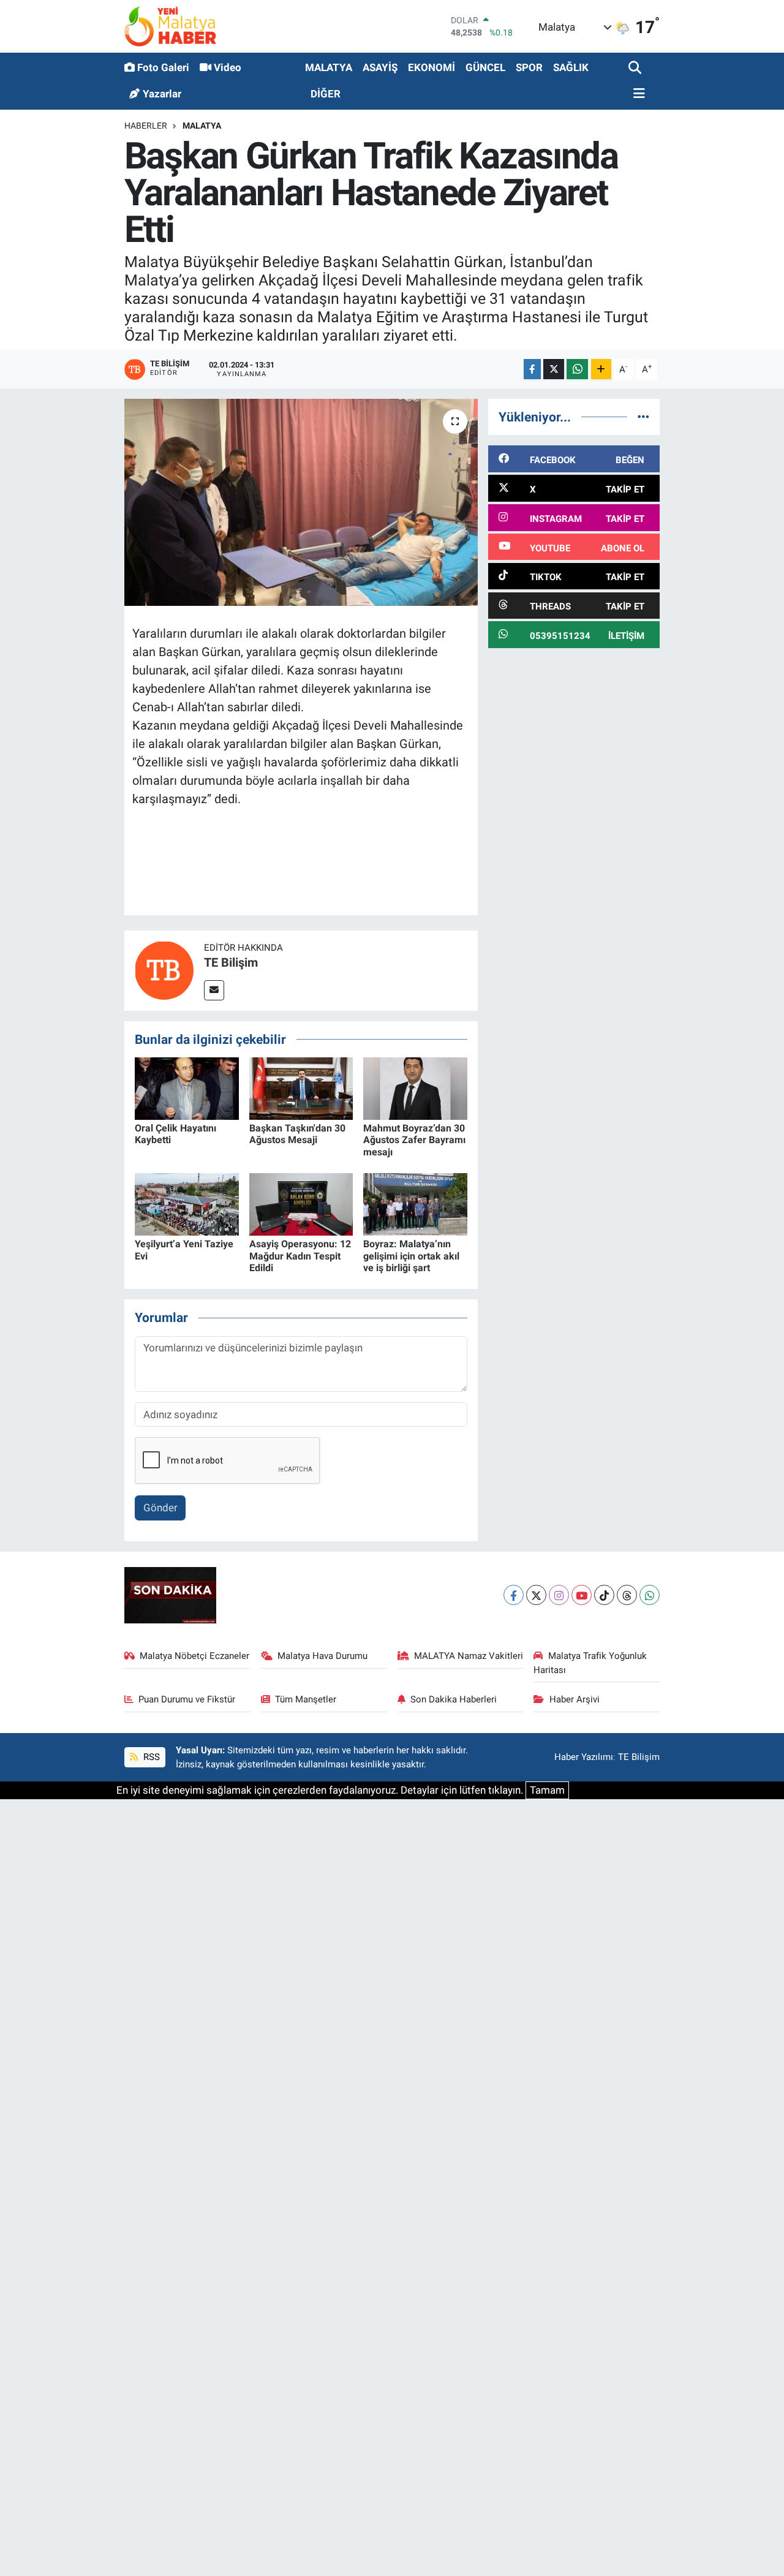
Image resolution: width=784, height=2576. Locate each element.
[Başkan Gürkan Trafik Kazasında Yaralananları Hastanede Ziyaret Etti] (301, 502)
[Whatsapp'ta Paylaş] (577, 369)
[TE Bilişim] (164, 970)
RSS (150, 1757)
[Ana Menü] (637, 94)
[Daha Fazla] (601, 369)
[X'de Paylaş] (554, 369)
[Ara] (636, 68)
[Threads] (627, 1595)
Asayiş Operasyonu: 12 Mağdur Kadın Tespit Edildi (300, 1256)
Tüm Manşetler (306, 1699)
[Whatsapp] (650, 1595)
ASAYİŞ (380, 67)
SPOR (529, 67)
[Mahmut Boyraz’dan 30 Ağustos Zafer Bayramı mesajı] (415, 1088)
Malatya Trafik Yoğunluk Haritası (590, 1663)
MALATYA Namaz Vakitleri (469, 1656)
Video (228, 67)
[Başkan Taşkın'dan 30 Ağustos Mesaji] (301, 1088)
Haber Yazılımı (584, 1757)
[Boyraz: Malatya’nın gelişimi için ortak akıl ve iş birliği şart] (415, 1204)
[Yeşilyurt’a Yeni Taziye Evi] (187, 1204)
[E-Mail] (214, 990)
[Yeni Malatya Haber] (170, 26)
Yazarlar (162, 94)
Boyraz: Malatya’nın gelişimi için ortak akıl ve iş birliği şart (411, 1256)
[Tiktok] (604, 1595)
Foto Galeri (163, 67)
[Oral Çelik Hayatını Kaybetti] (187, 1088)
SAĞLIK (571, 67)
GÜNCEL (485, 67)
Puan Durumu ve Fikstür (187, 1699)
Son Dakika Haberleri (454, 1699)
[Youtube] (582, 1595)
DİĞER (326, 94)
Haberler (146, 126)
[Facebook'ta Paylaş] (532, 369)
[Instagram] (559, 1595)
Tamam (547, 1790)
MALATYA (329, 67)
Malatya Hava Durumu (322, 1656)
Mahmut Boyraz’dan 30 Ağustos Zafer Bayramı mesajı (414, 1140)
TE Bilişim (231, 962)
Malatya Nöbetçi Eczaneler (194, 1656)
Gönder (160, 1508)
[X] (536, 1595)
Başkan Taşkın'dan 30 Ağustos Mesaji (297, 1134)
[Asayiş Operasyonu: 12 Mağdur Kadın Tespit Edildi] (301, 1204)
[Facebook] (514, 1595)
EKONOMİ (432, 67)
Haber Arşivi (575, 1699)
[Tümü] (643, 417)
